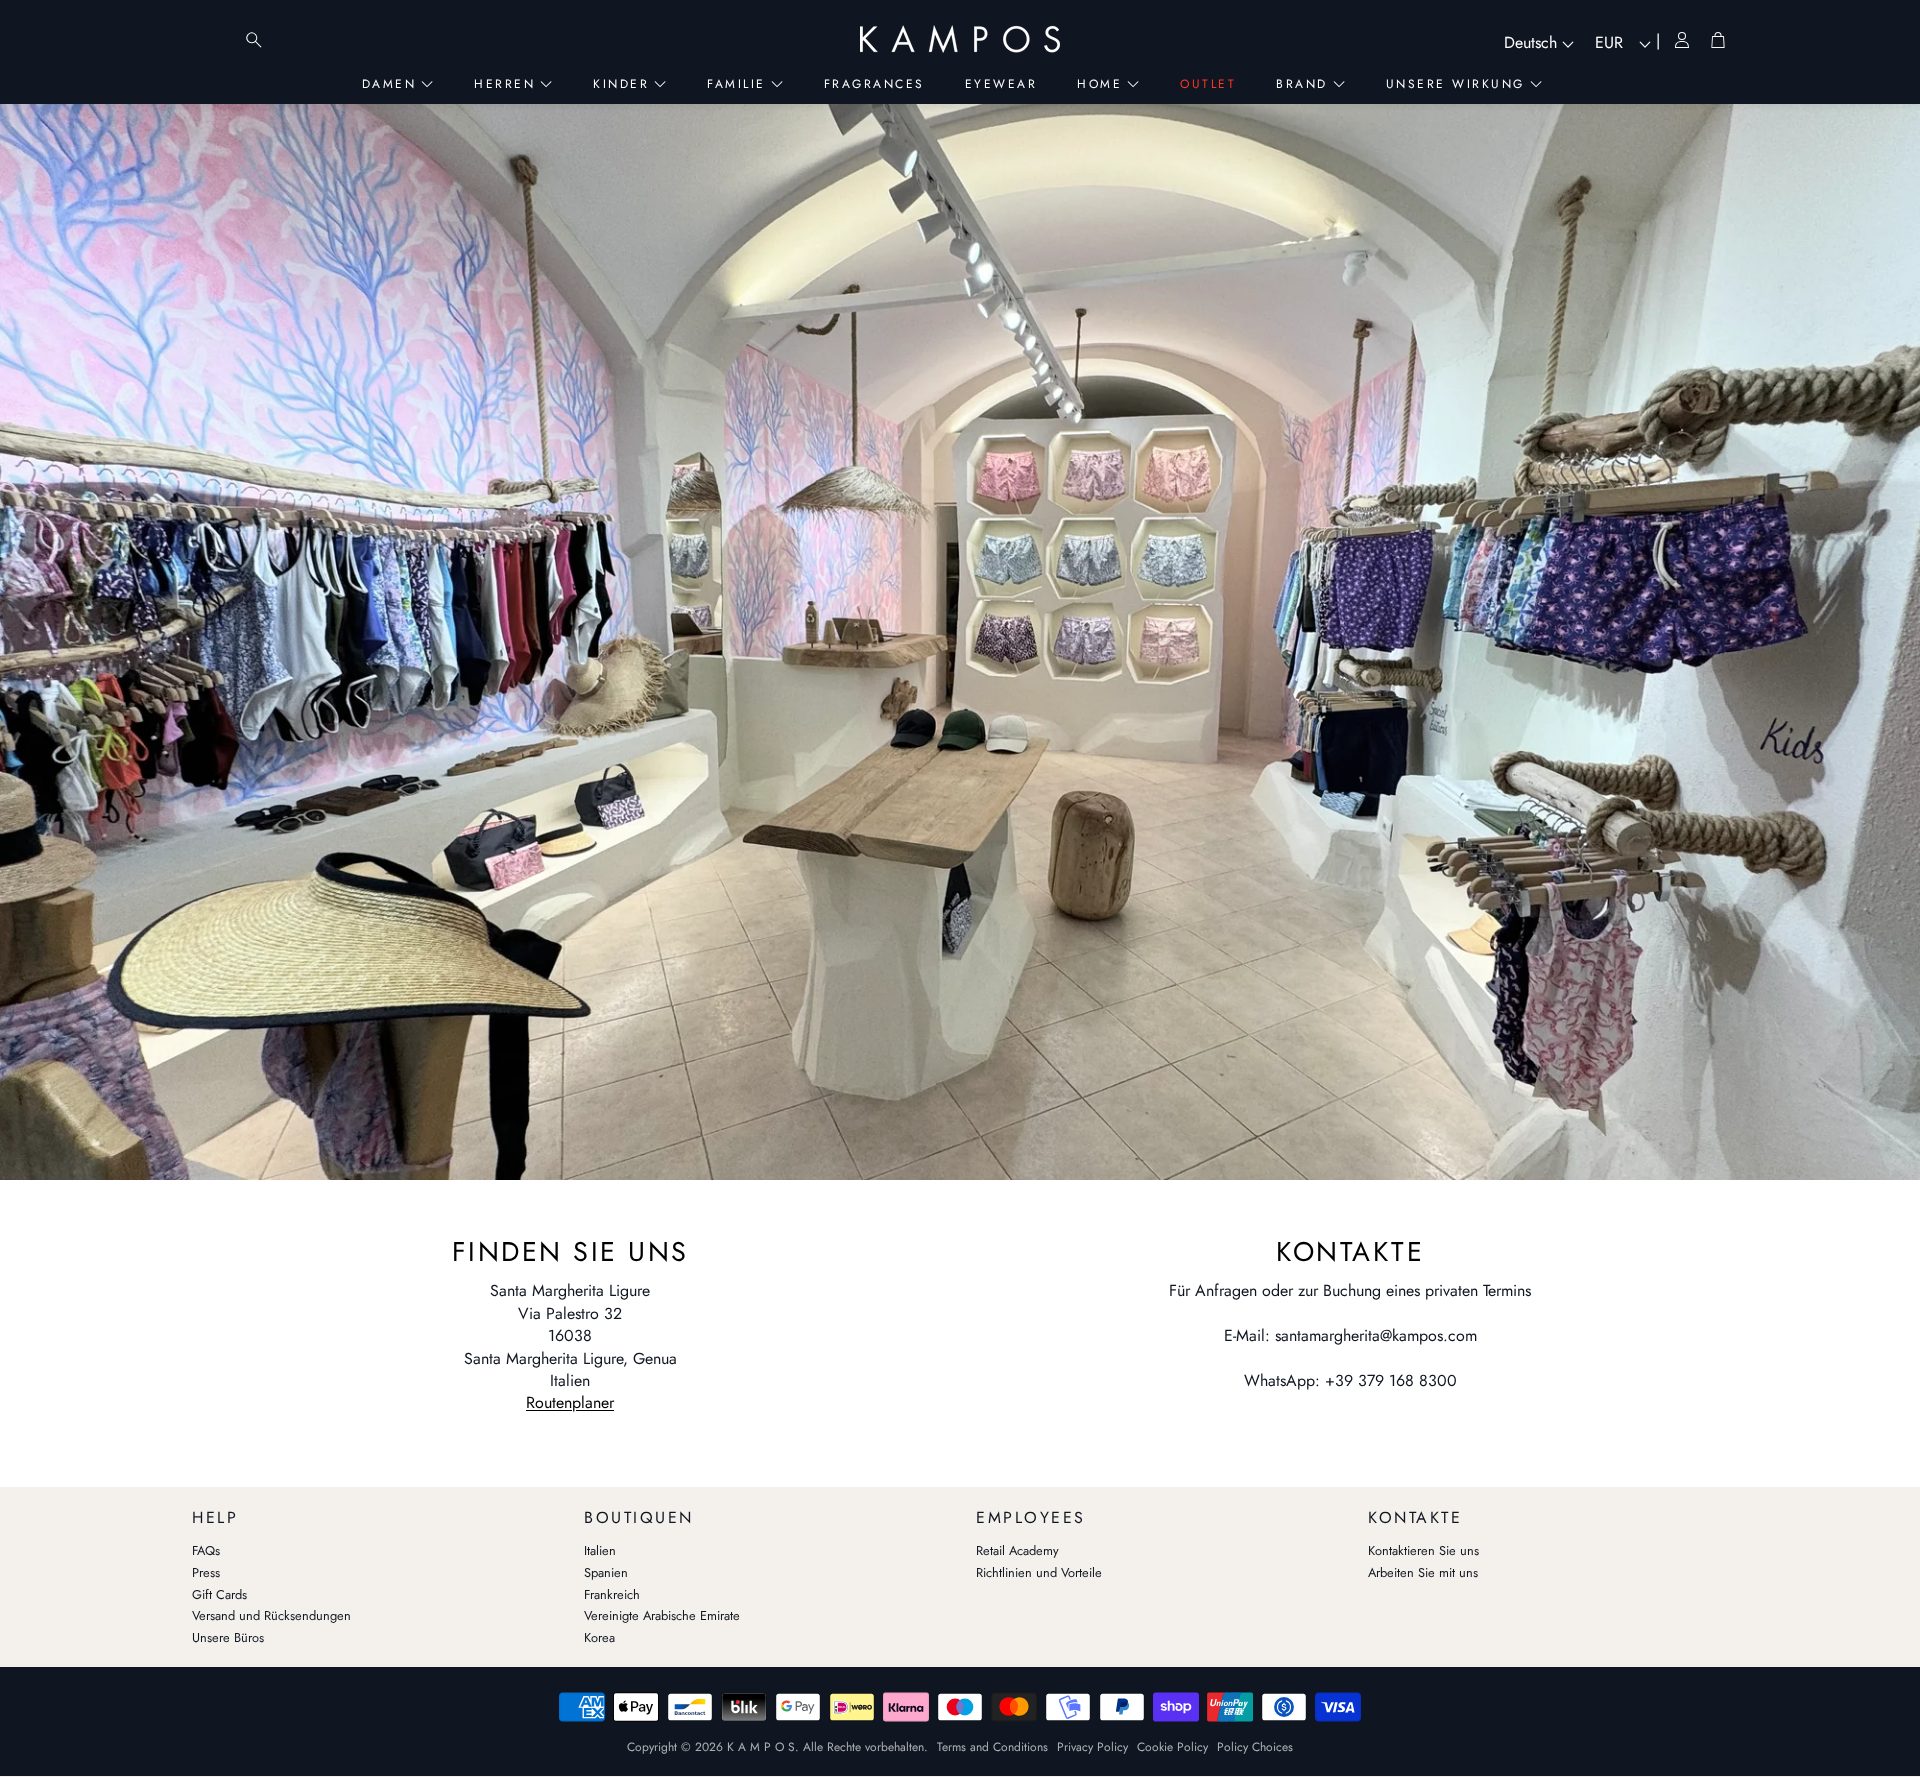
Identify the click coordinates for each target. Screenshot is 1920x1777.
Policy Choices (1255, 1747)
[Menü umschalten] (214, 40)
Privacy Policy (1092, 1747)
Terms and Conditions (992, 1747)
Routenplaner (570, 1402)
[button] (372, 1513)
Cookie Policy (1172, 1747)
